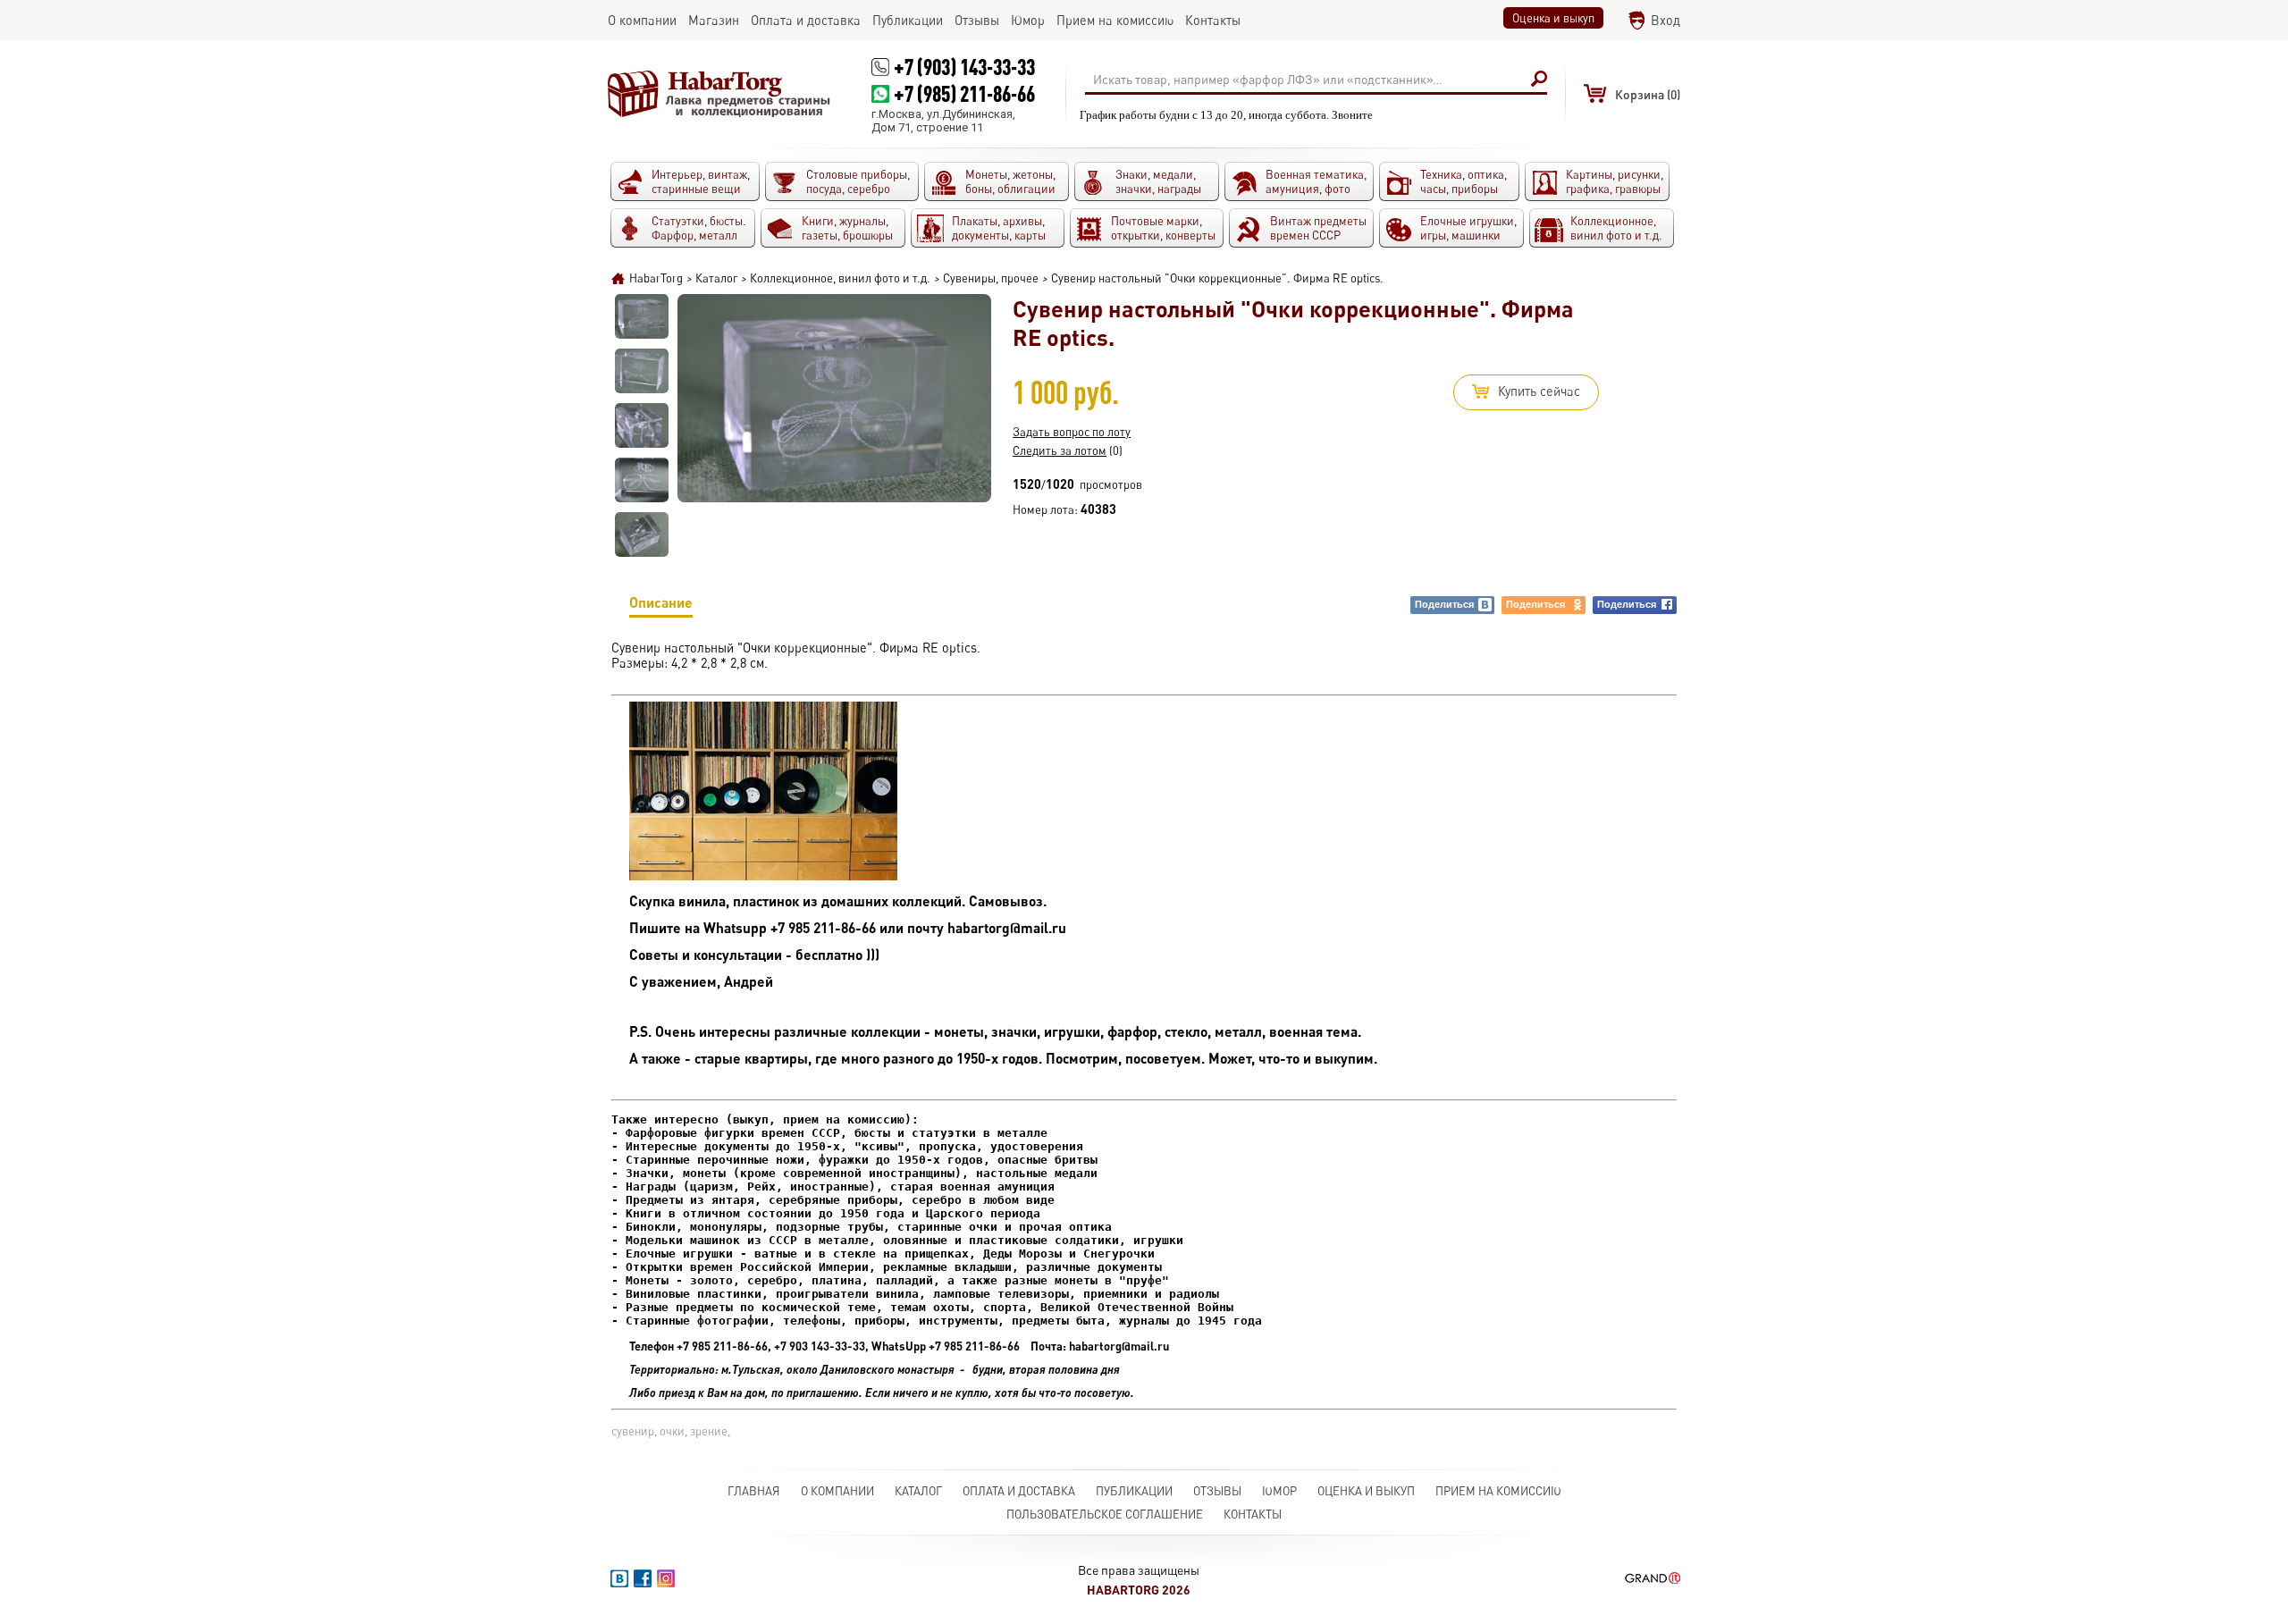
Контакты (1253, 1514)
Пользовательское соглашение (1105, 1514)
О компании (837, 1491)
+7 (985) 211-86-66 (964, 93)
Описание (661, 602)
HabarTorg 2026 (1139, 1590)
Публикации (1134, 1491)
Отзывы (1217, 1491)
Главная (754, 1491)
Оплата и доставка (1019, 1491)
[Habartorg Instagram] (666, 1578)
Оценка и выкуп (1553, 18)
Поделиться (1444, 604)
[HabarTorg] (719, 94)
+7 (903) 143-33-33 (964, 67)
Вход (1666, 20)
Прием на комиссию (1498, 1491)
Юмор (1279, 1491)
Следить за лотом (1060, 450)
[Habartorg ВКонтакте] (619, 1578)
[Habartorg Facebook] (643, 1578)
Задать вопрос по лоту (1072, 432)
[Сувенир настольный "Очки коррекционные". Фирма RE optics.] (642, 316)
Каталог (918, 1491)
